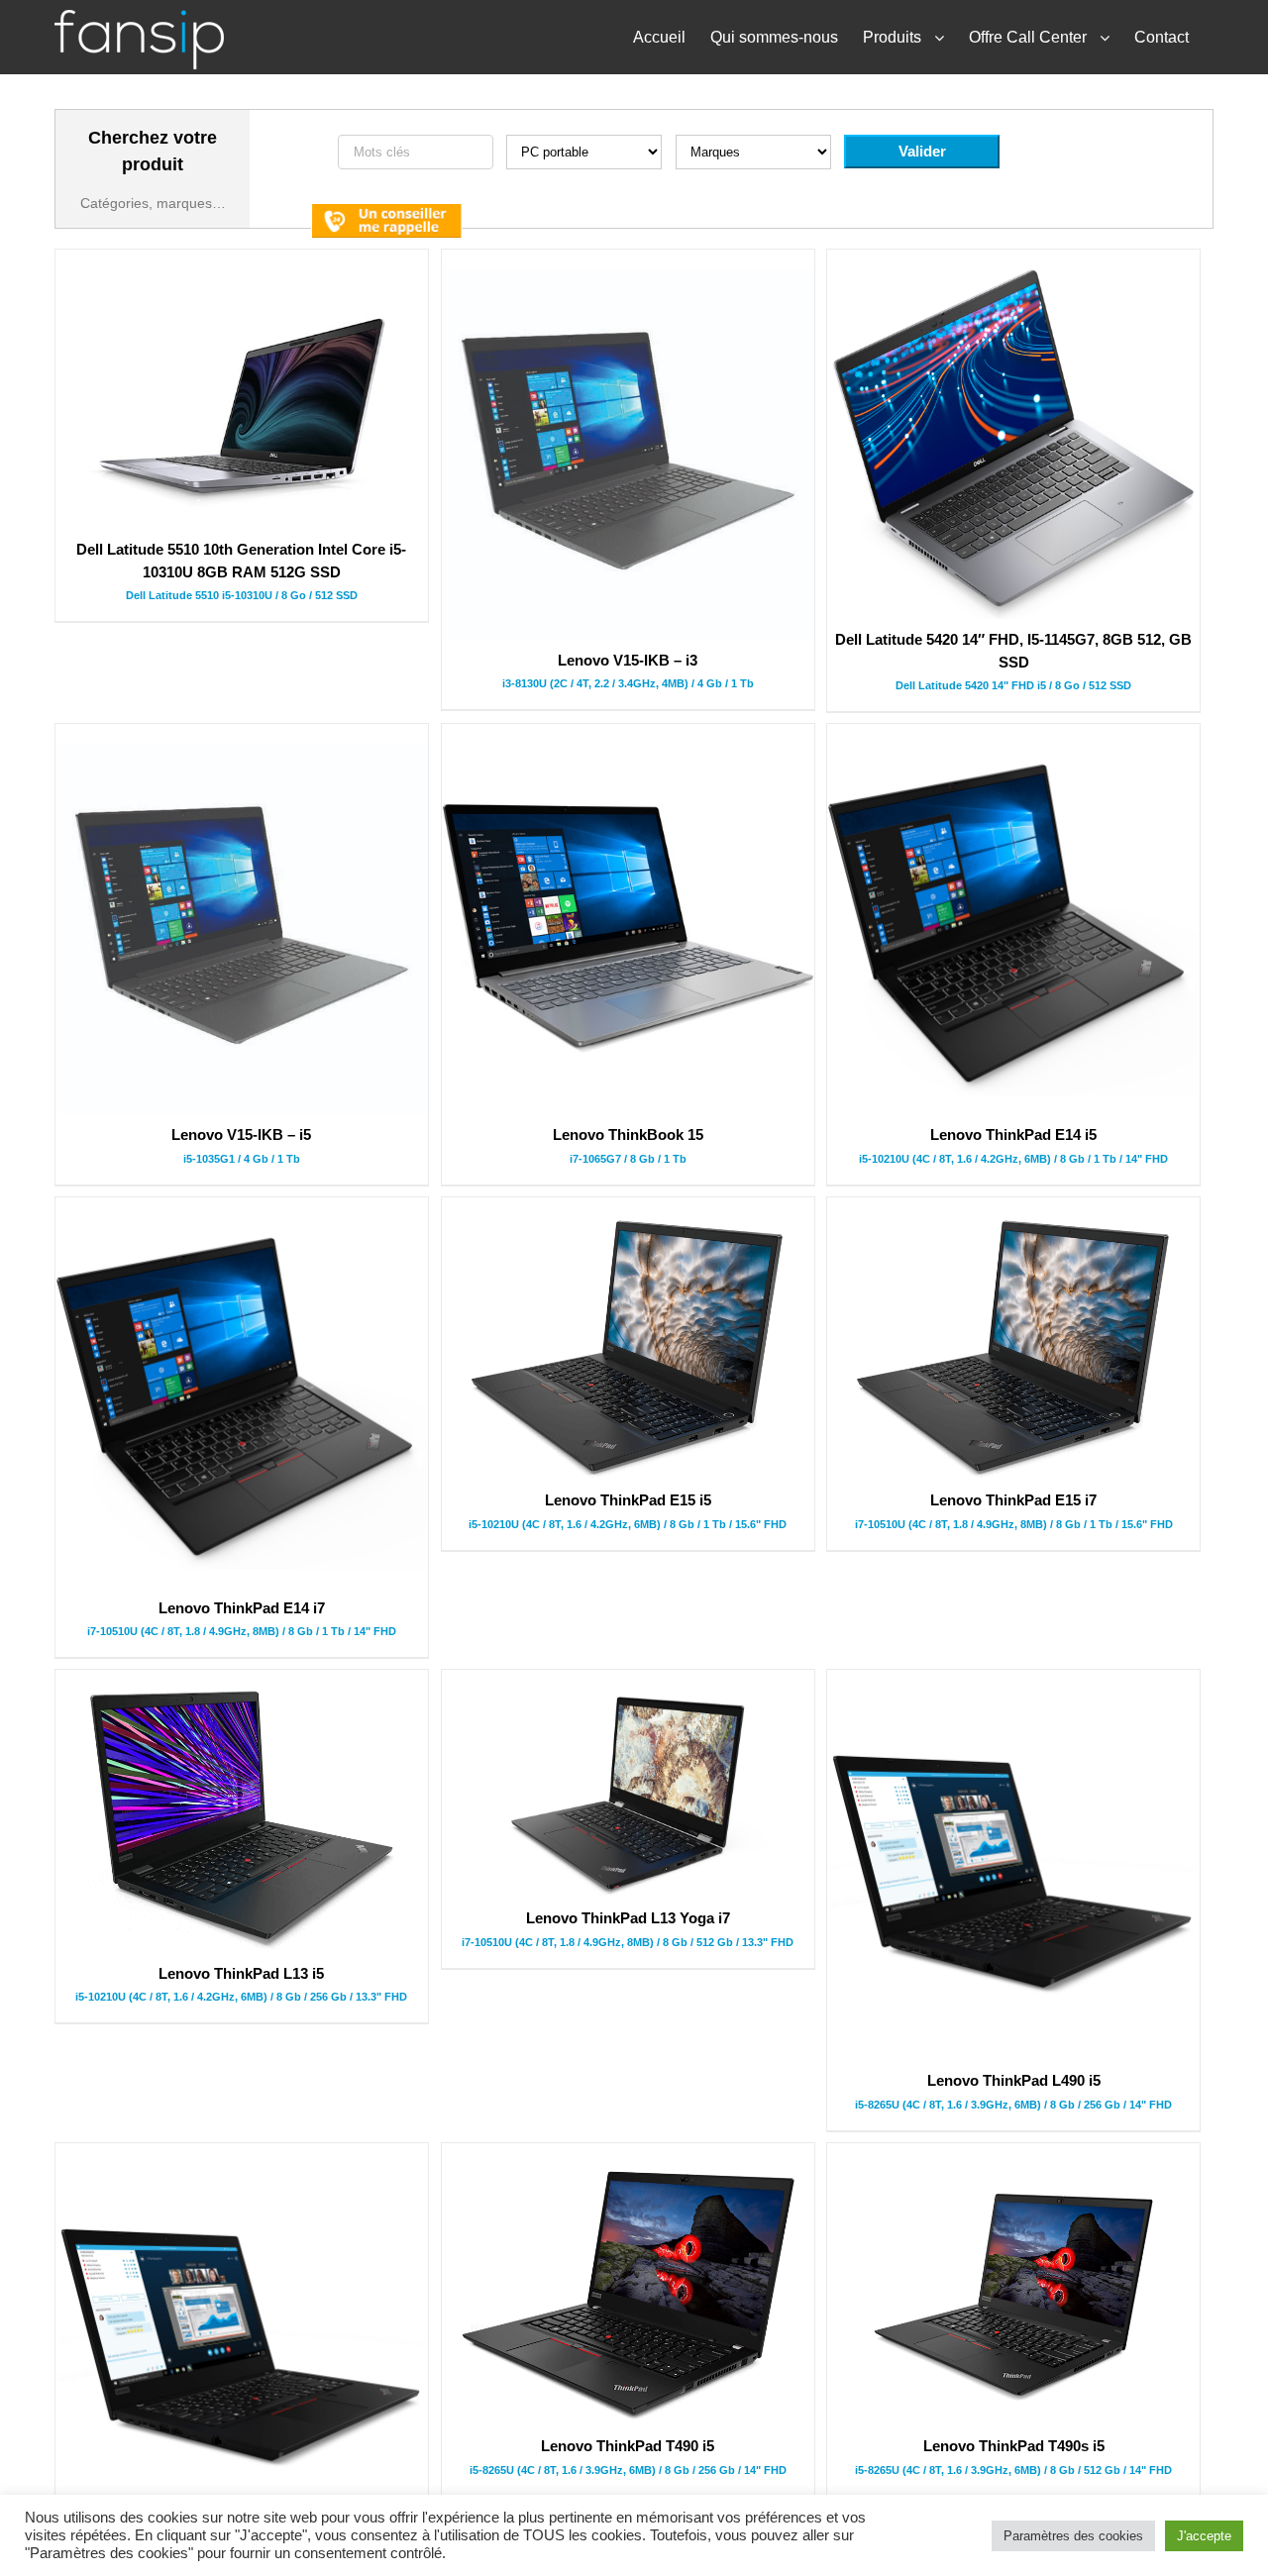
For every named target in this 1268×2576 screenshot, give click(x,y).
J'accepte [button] (1204, 2536)
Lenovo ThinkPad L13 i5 (241, 1973)
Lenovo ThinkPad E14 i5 (1013, 1134)
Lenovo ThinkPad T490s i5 (1014, 2446)
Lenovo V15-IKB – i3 (628, 660)
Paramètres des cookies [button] (1073, 2536)
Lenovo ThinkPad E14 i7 (242, 1608)
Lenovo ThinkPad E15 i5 (628, 1500)
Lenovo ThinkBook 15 (628, 1134)
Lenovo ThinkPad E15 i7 (1013, 1500)
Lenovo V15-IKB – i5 (241, 1134)
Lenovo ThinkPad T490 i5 (628, 2446)
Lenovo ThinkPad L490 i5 (1014, 2080)
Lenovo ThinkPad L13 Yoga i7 (628, 1918)
